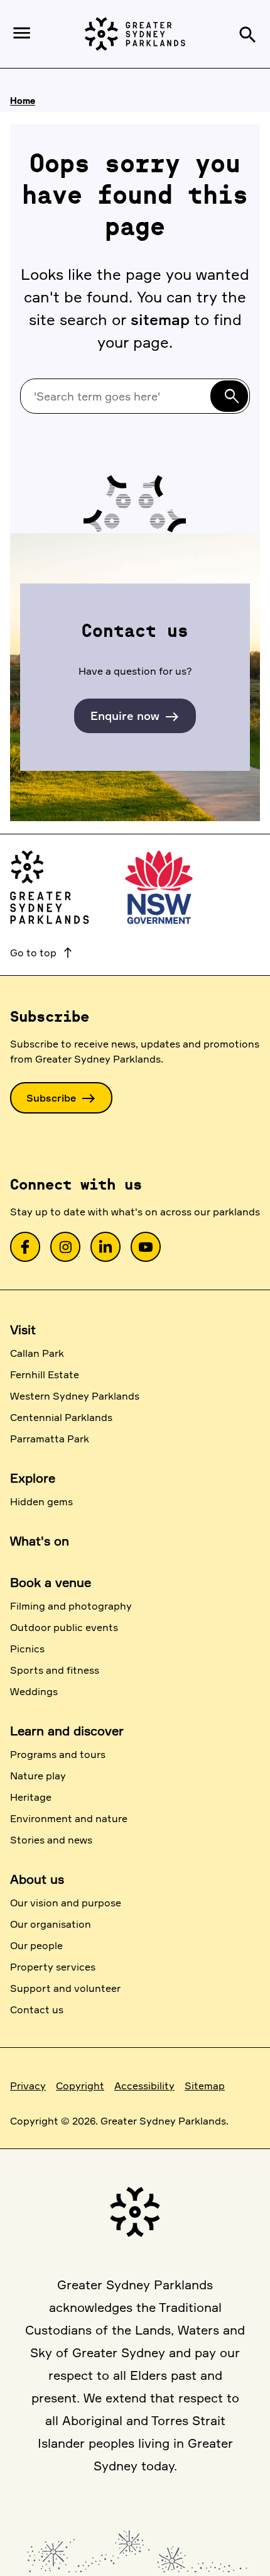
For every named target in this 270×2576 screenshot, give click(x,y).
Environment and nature (69, 1818)
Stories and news (51, 1840)
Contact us (37, 2009)
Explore (33, 1478)
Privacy (28, 2086)
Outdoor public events (64, 1627)
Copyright (80, 2086)
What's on (40, 1541)
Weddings (34, 1691)
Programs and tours (58, 1754)
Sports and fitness (55, 1670)
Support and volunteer (65, 1988)
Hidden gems (41, 1501)
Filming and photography (71, 1606)
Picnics (27, 1649)
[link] (25, 1247)
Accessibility (144, 2086)
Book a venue (51, 1582)
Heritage (31, 1797)
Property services (53, 1967)
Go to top (42, 953)
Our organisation (51, 1924)
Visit (23, 1329)
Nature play (38, 1776)
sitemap (160, 319)
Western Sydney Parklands (75, 1396)
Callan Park (37, 1353)
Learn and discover (67, 1731)
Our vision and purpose (66, 1903)
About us (37, 1879)
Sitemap (205, 2086)
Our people (36, 1945)
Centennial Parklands (61, 1417)
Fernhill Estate (45, 1374)
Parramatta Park (50, 1439)
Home (23, 100)
